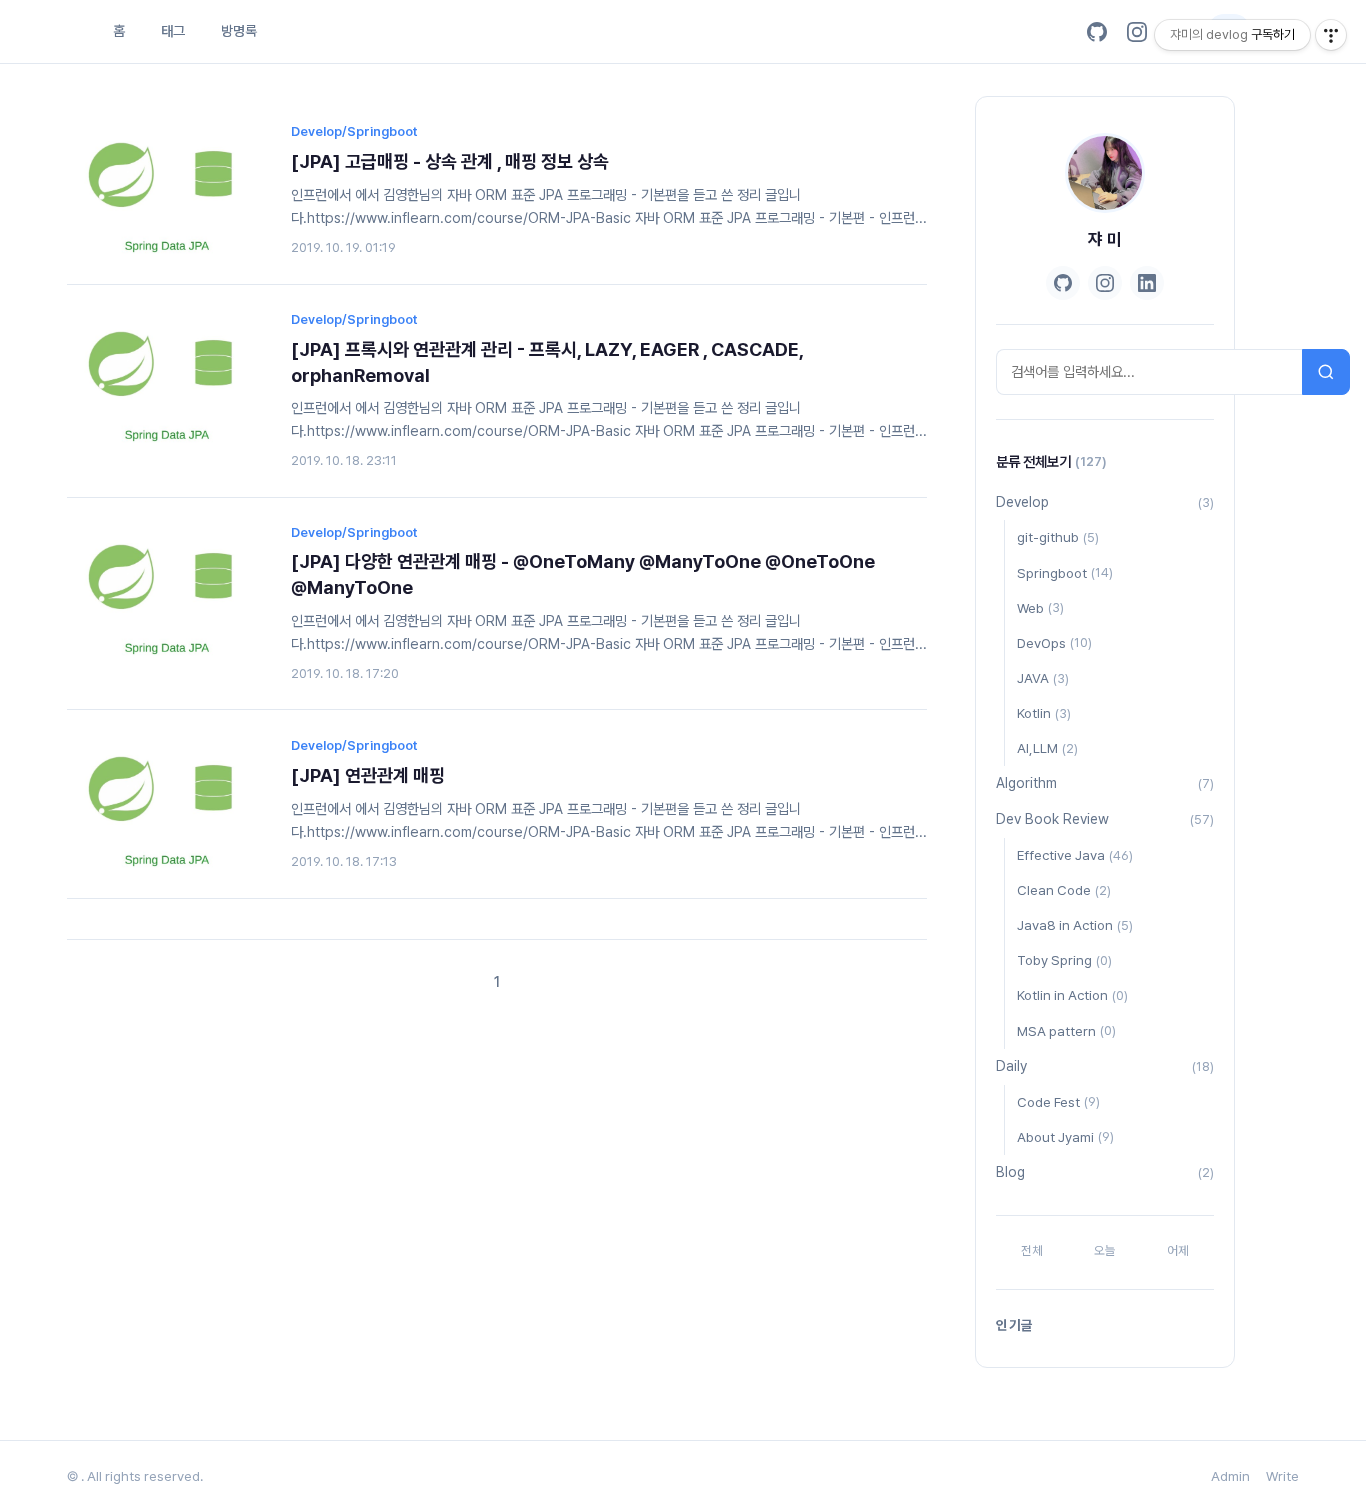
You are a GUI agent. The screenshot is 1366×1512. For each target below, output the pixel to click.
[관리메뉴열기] (1331, 35)
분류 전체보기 (1051, 461)
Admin (1230, 1476)
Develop (1105, 502)
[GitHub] (1097, 32)
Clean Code (1064, 890)
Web (1040, 608)
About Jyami (1065, 1137)
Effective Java (1075, 855)
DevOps (1054, 643)
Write (1282, 1476)
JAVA (1043, 678)
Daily (1105, 1066)
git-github (1058, 537)
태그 (173, 30)
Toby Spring (1064, 960)
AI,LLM (1047, 748)
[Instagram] (1137, 32)
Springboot (1065, 573)
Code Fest (1058, 1102)
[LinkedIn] (1147, 283)
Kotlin (1044, 713)
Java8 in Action (1075, 925)
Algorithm (1105, 783)
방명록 (239, 30)
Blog (1105, 1172)
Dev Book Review (1105, 819)
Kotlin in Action (1072, 995)
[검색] (1326, 372)
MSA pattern (1066, 1031)
